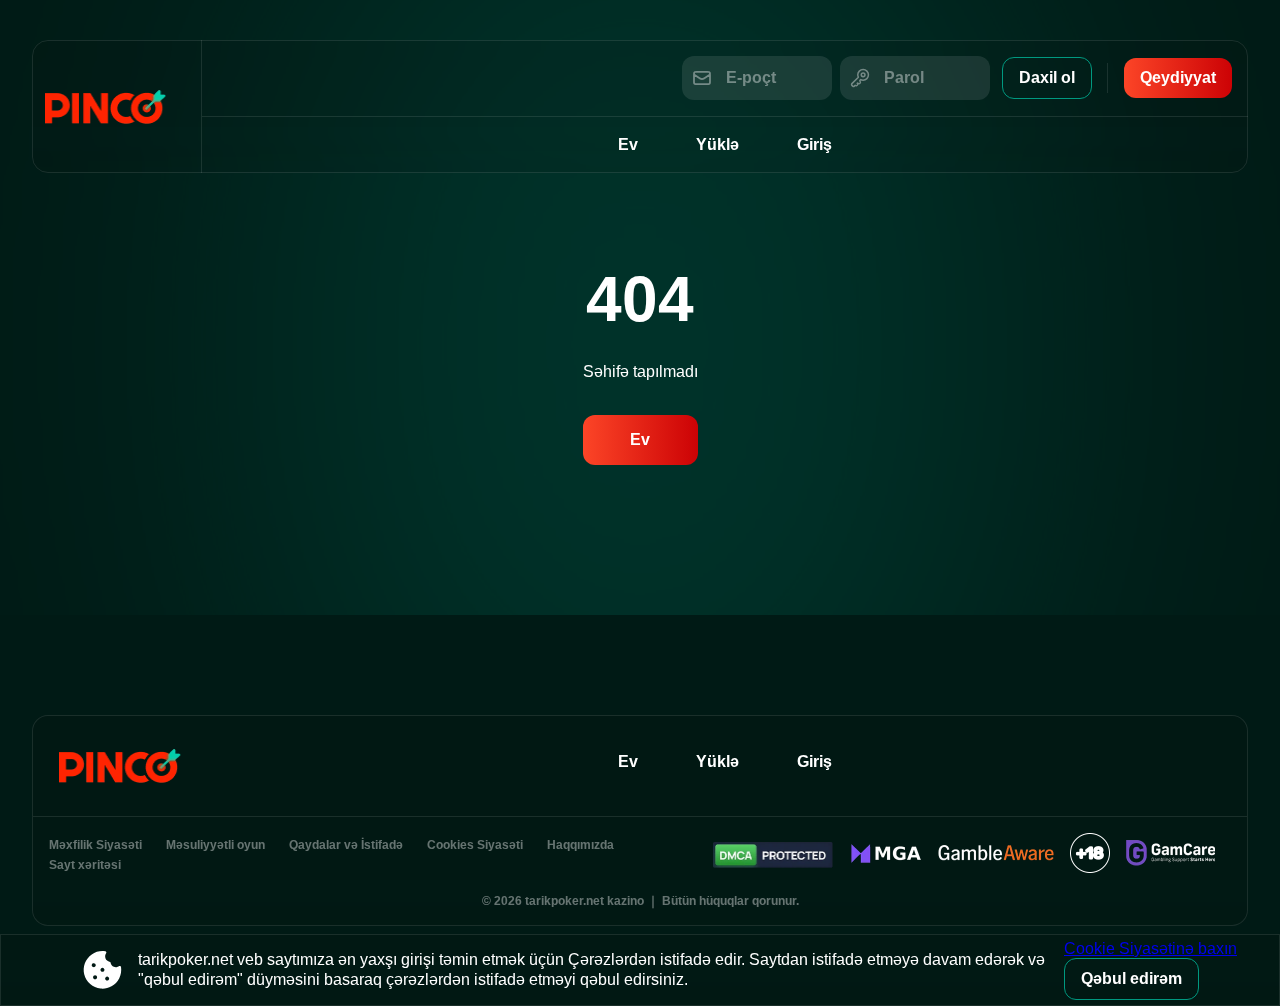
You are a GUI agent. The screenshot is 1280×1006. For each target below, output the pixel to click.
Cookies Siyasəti (475, 845)
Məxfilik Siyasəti (95, 845)
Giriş (814, 144)
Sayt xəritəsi (85, 865)
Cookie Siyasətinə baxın (1150, 948)
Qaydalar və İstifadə (346, 845)
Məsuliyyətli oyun (215, 845)
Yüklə (717, 144)
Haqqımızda (580, 845)
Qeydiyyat (1178, 77)
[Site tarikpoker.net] (117, 106)
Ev (628, 144)
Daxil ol (1047, 77)
